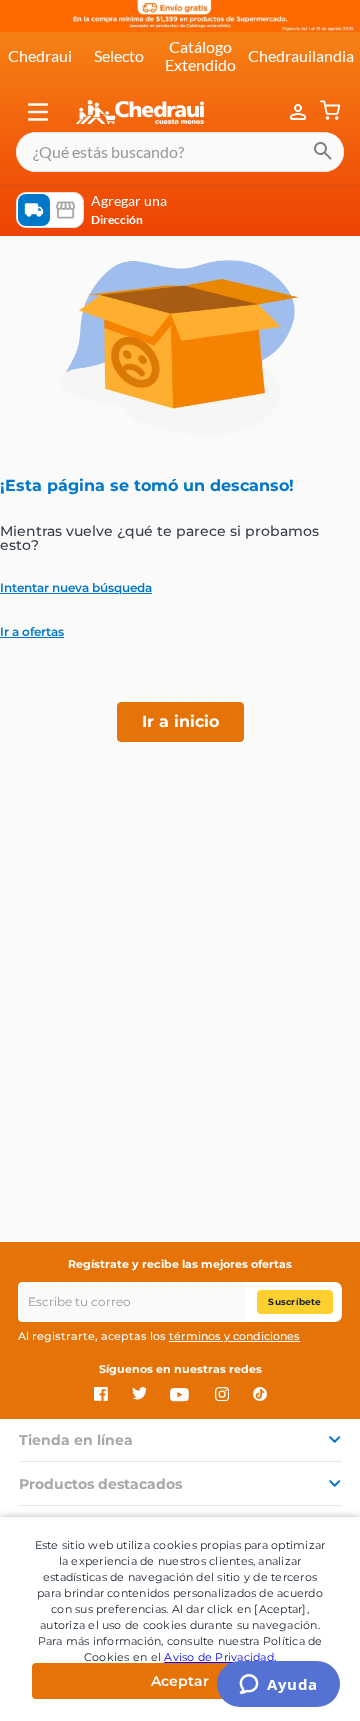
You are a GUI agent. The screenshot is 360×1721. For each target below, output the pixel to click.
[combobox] (180, 152)
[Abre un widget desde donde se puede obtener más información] (278, 1686)
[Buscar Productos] (323, 152)
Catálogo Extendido (200, 55)
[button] (38, 112)
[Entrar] (300, 112)
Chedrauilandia (301, 55)
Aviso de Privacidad (219, 1657)
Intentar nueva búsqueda (76, 588)
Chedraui (40, 55)
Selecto (119, 55)
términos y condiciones (234, 1336)
